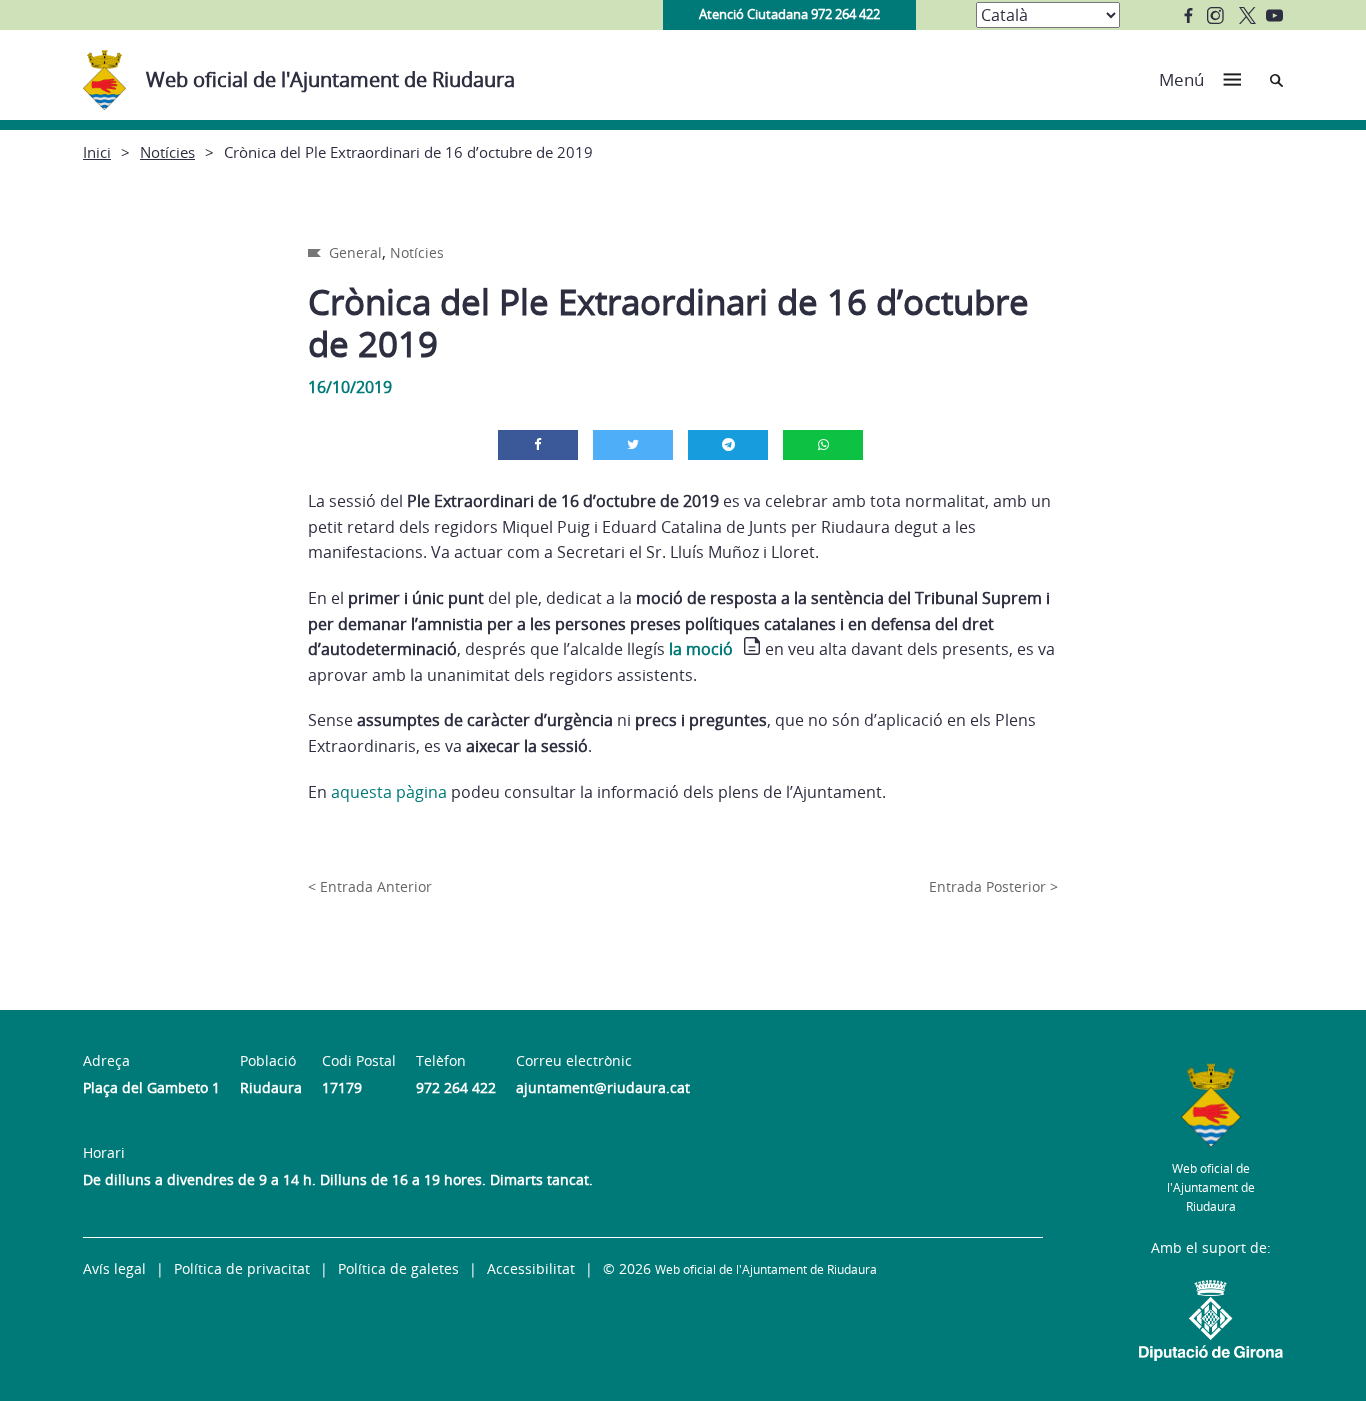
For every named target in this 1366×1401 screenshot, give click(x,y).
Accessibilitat (531, 1268)
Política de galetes (398, 1268)
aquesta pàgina (389, 792)
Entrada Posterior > (993, 886)
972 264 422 (456, 1087)
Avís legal (114, 1268)
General (355, 252)
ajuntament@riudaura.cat (603, 1087)
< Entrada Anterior (370, 886)
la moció (701, 649)
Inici (97, 152)
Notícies (167, 152)
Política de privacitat (242, 1268)
